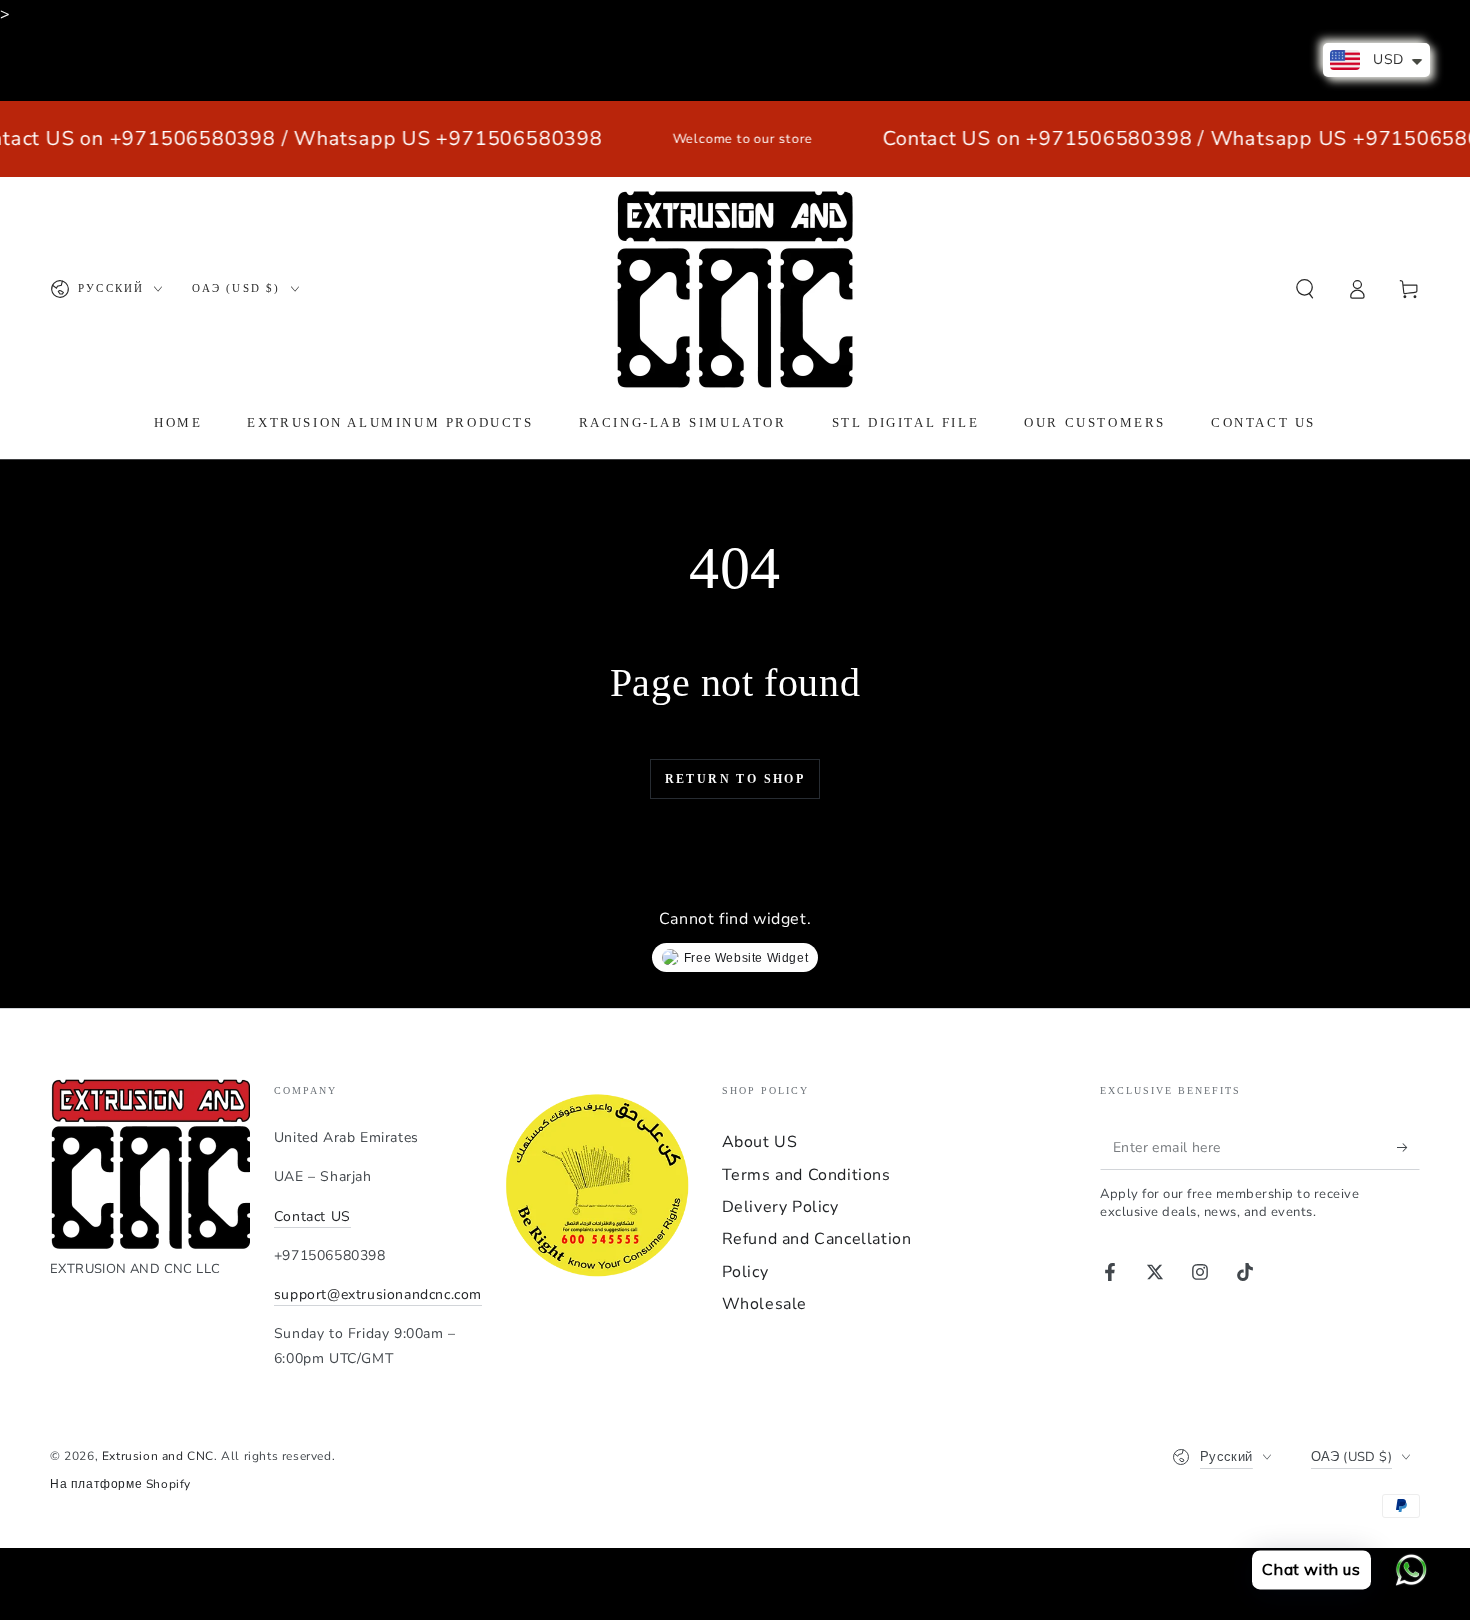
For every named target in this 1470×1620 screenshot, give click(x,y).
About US (760, 1142)
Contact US (312, 1216)
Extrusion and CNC (158, 1456)
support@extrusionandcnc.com (378, 1294)
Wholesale (764, 1304)
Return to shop (735, 779)
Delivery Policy (780, 1207)
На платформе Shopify (120, 1484)
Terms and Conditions (806, 1175)
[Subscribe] (1408, 1147)
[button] (1305, 289)
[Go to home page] (735, 289)
